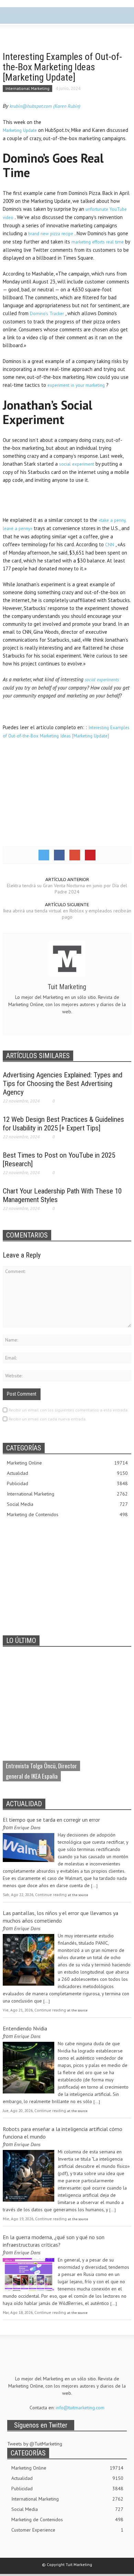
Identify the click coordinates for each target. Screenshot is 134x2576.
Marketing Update (20, 130)
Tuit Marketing (67, 987)
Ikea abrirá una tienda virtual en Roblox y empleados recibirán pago (67, 914)
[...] (94, 1885)
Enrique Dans (27, 1828)
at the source (78, 1895)
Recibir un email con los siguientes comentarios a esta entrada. (69, 1410)
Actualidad (67, 1473)
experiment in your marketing (77, 385)
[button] (26, 17)
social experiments (102, 680)
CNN (110, 545)
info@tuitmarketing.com (80, 2408)
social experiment (77, 464)
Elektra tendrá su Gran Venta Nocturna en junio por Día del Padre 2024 (67, 889)
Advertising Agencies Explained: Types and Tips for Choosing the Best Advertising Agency (63, 1084)
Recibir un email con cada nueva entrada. (48, 1419)
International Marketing (27, 88)
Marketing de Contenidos (67, 1514)
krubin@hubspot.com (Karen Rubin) (45, 106)
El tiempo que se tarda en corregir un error (51, 1820)
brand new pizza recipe (51, 234)
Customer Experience (67, 2530)
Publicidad (67, 1483)
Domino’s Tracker (48, 314)
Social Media (67, 1504)
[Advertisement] (67, 500)
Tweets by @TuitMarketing (35, 2444)
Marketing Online (67, 1463)
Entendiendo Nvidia (25, 2028)
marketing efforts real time (98, 242)
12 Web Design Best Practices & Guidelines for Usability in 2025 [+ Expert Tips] (63, 1124)
